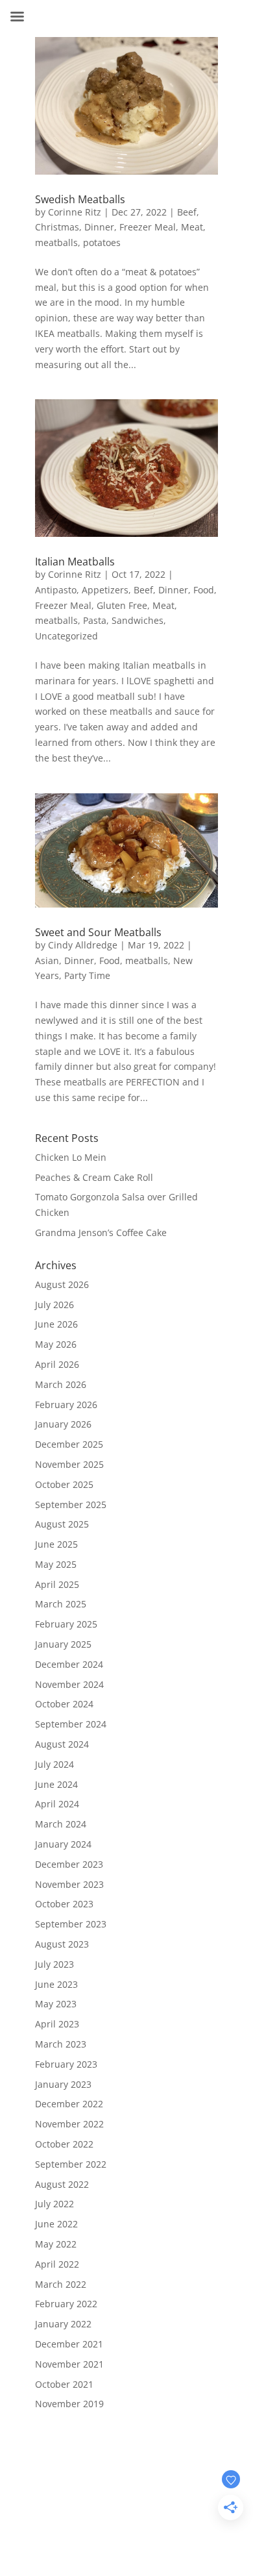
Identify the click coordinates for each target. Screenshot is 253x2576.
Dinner (99, 227)
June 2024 (56, 1784)
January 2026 (63, 1424)
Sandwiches (138, 620)
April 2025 (57, 1584)
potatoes (102, 242)
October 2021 (64, 2384)
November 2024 (69, 1684)
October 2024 (64, 1704)
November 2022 (69, 2124)
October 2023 (64, 1904)
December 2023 (69, 1864)
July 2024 (54, 1764)
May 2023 (56, 2004)
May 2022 (56, 2244)
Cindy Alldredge (83, 945)
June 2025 (56, 1544)
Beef (187, 212)
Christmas (57, 227)
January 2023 (63, 2084)
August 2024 (62, 1744)
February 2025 (66, 1624)
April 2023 (57, 2024)
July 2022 (54, 2204)
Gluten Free (122, 605)
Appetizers (105, 590)
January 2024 (63, 1844)
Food (204, 590)
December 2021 (69, 2344)
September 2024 (71, 1724)
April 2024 (57, 1804)
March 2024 (61, 1824)
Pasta (95, 620)
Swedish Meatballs (80, 199)
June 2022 (56, 2224)
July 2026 (54, 1305)
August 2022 (62, 2184)
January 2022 (63, 2324)
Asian (47, 960)
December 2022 (69, 2104)
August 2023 (62, 1944)
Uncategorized (66, 636)
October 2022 (64, 2144)
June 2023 (56, 1984)
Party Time (87, 975)
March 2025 (61, 1604)
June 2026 (56, 1324)
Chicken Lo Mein (71, 1157)
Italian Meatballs (75, 562)
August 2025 (62, 1524)
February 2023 (66, 2064)
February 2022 (66, 2304)
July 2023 (54, 1964)
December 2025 (69, 1444)
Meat (192, 227)
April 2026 (57, 1364)
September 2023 (71, 1924)
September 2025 (71, 1505)
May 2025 (56, 1564)
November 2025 (69, 1464)
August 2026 (62, 1284)
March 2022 (61, 2284)
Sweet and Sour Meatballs (98, 932)
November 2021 (69, 2364)
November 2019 (69, 2404)
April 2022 (57, 2264)
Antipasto (56, 590)
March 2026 (61, 1384)
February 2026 (66, 1405)
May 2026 (56, 1344)
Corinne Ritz (75, 212)
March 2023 (61, 2044)
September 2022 (71, 2164)
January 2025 (63, 1644)
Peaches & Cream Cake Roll (94, 1177)
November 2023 (69, 1884)
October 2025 (64, 1484)
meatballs (56, 242)
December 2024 (69, 1664)
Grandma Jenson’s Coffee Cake (101, 1232)
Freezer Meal (148, 227)
